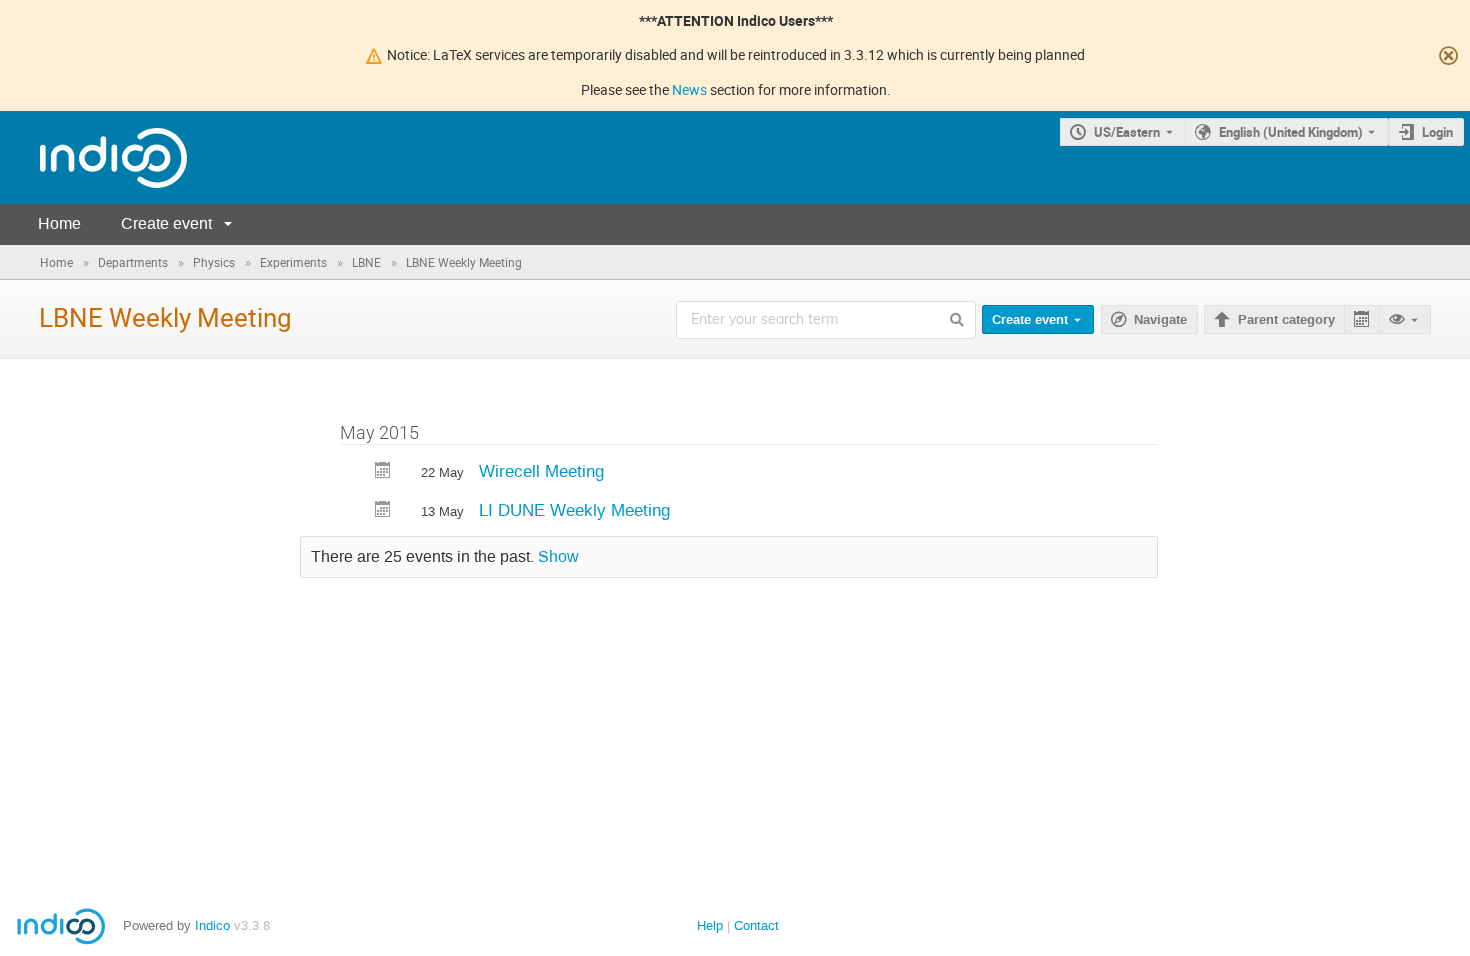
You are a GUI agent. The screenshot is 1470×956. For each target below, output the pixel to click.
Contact (756, 925)
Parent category (1286, 320)
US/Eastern (1127, 132)
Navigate (1160, 320)
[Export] (1361, 319)
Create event (166, 223)
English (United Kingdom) (1291, 132)
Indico (212, 925)
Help (710, 925)
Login (1437, 132)
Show (558, 557)
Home (59, 223)
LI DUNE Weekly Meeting (574, 510)
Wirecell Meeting (541, 471)
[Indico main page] (93, 157)
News (689, 89)
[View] (1405, 319)
